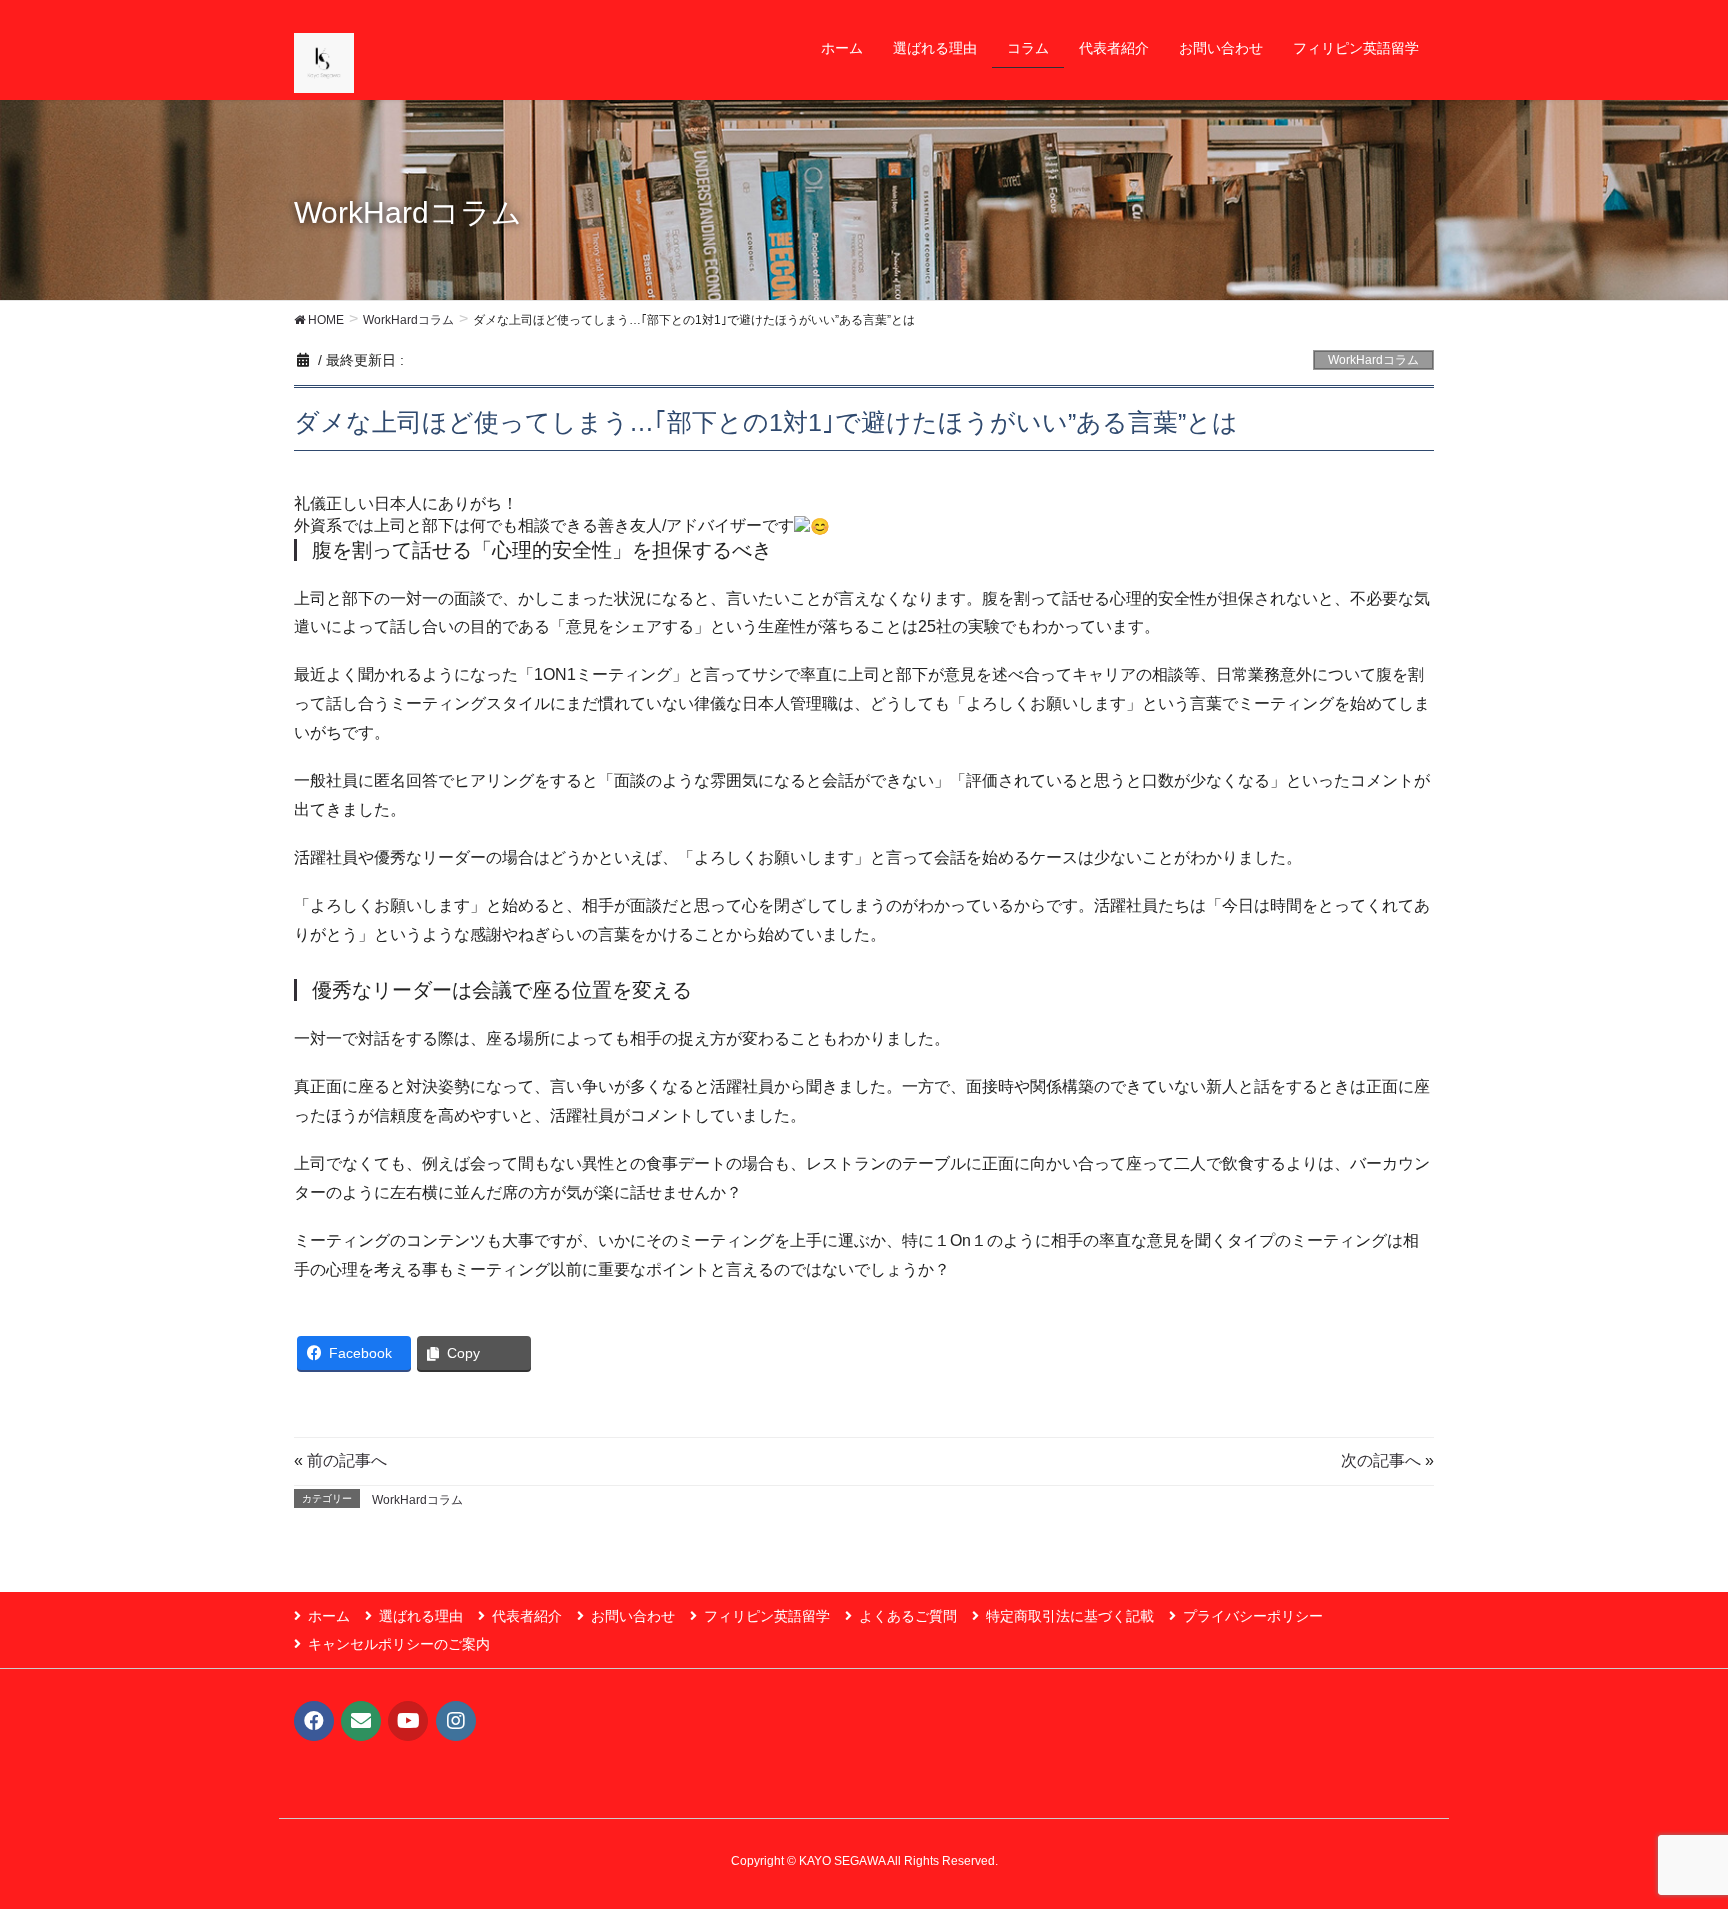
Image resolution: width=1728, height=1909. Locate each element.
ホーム (329, 1616)
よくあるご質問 (908, 1616)
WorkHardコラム (1373, 360)
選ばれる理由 (421, 1616)
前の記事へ (347, 1460)
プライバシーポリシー (1253, 1616)
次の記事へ (1381, 1460)
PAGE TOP (1669, 1834)
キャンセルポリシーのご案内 (399, 1644)
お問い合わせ (633, 1616)
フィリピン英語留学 (767, 1616)
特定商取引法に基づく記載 (1070, 1616)
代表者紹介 (527, 1616)
